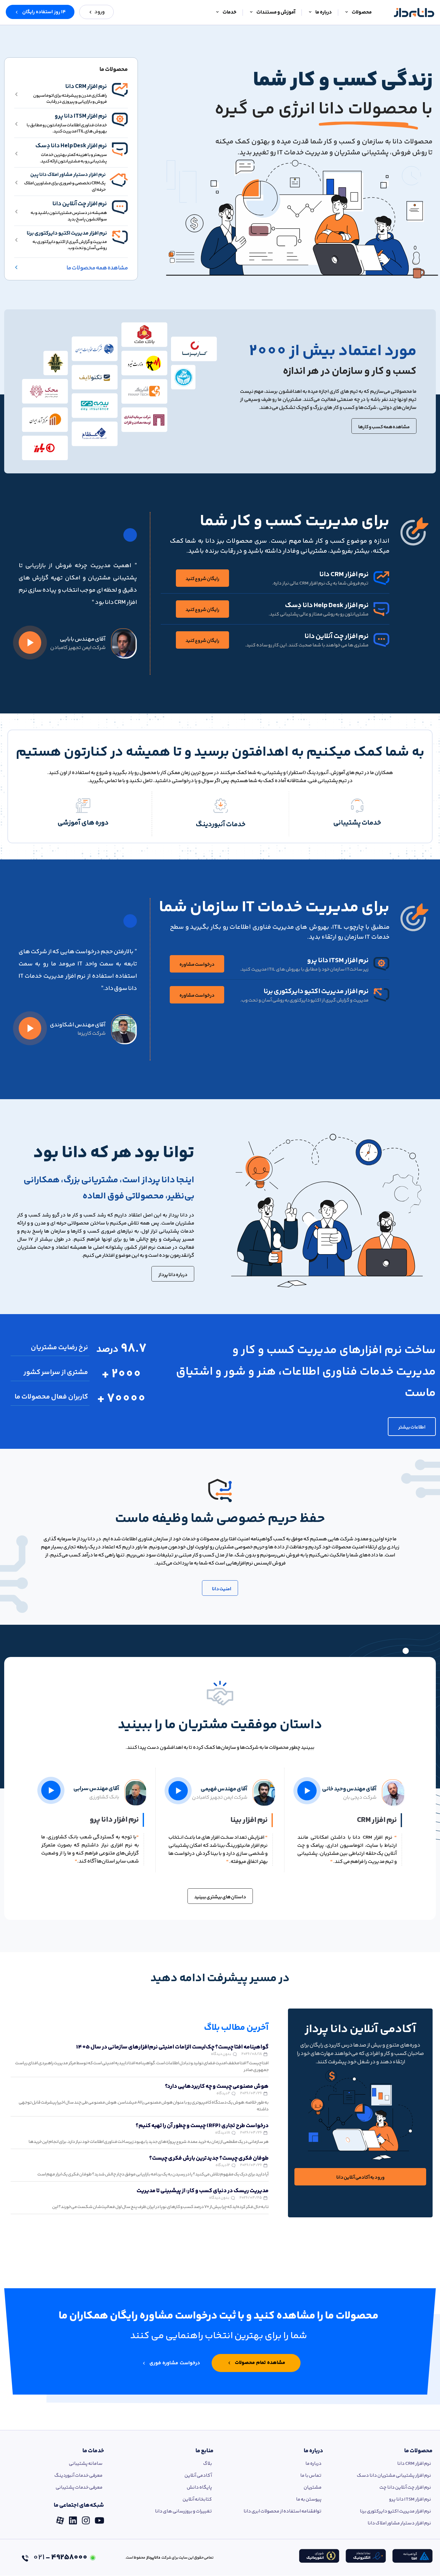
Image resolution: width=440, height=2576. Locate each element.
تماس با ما (311, 2476)
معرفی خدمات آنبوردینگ (78, 2476)
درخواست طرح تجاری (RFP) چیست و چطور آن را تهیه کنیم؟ (202, 2126)
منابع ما (205, 2451)
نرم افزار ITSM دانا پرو (81, 116)
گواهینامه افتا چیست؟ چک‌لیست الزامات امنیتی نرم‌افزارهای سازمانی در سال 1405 (172, 2047)
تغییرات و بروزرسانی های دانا (183, 2511)
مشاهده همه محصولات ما (97, 268)
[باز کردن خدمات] (217, 13)
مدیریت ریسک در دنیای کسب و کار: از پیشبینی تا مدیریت (203, 2191)
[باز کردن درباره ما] (310, 13)
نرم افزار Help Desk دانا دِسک (71, 146)
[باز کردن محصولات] (347, 13)
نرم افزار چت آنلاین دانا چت (405, 2488)
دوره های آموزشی (83, 823)
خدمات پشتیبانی (357, 823)
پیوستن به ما (309, 2499)
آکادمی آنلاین (198, 2476)
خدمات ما (93, 2451)
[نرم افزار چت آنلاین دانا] (120, 207)
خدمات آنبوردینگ (221, 825)
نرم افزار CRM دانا (86, 87)
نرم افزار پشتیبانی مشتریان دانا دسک (394, 2476)
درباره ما (313, 2451)
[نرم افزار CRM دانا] (120, 90)
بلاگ (208, 2464)
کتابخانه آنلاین (197, 2499)
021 (60, 2557)
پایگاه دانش (199, 2488)
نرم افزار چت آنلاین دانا (80, 204)
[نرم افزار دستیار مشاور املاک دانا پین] (119, 180)
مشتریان (313, 2488)
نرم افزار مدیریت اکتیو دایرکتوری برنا (67, 233)
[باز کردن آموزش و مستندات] (251, 13)
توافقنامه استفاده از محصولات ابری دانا (282, 2511)
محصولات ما (418, 2451)
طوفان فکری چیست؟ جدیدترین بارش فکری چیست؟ (209, 2158)
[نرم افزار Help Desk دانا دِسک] (120, 149)
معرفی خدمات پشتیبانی (79, 2488)
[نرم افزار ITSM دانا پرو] (120, 120)
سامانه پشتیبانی (86, 2464)
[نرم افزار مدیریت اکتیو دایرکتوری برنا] (120, 237)
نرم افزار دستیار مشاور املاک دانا (399, 2523)
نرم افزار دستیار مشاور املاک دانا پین (68, 175)
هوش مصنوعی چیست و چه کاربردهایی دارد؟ (217, 2087)
